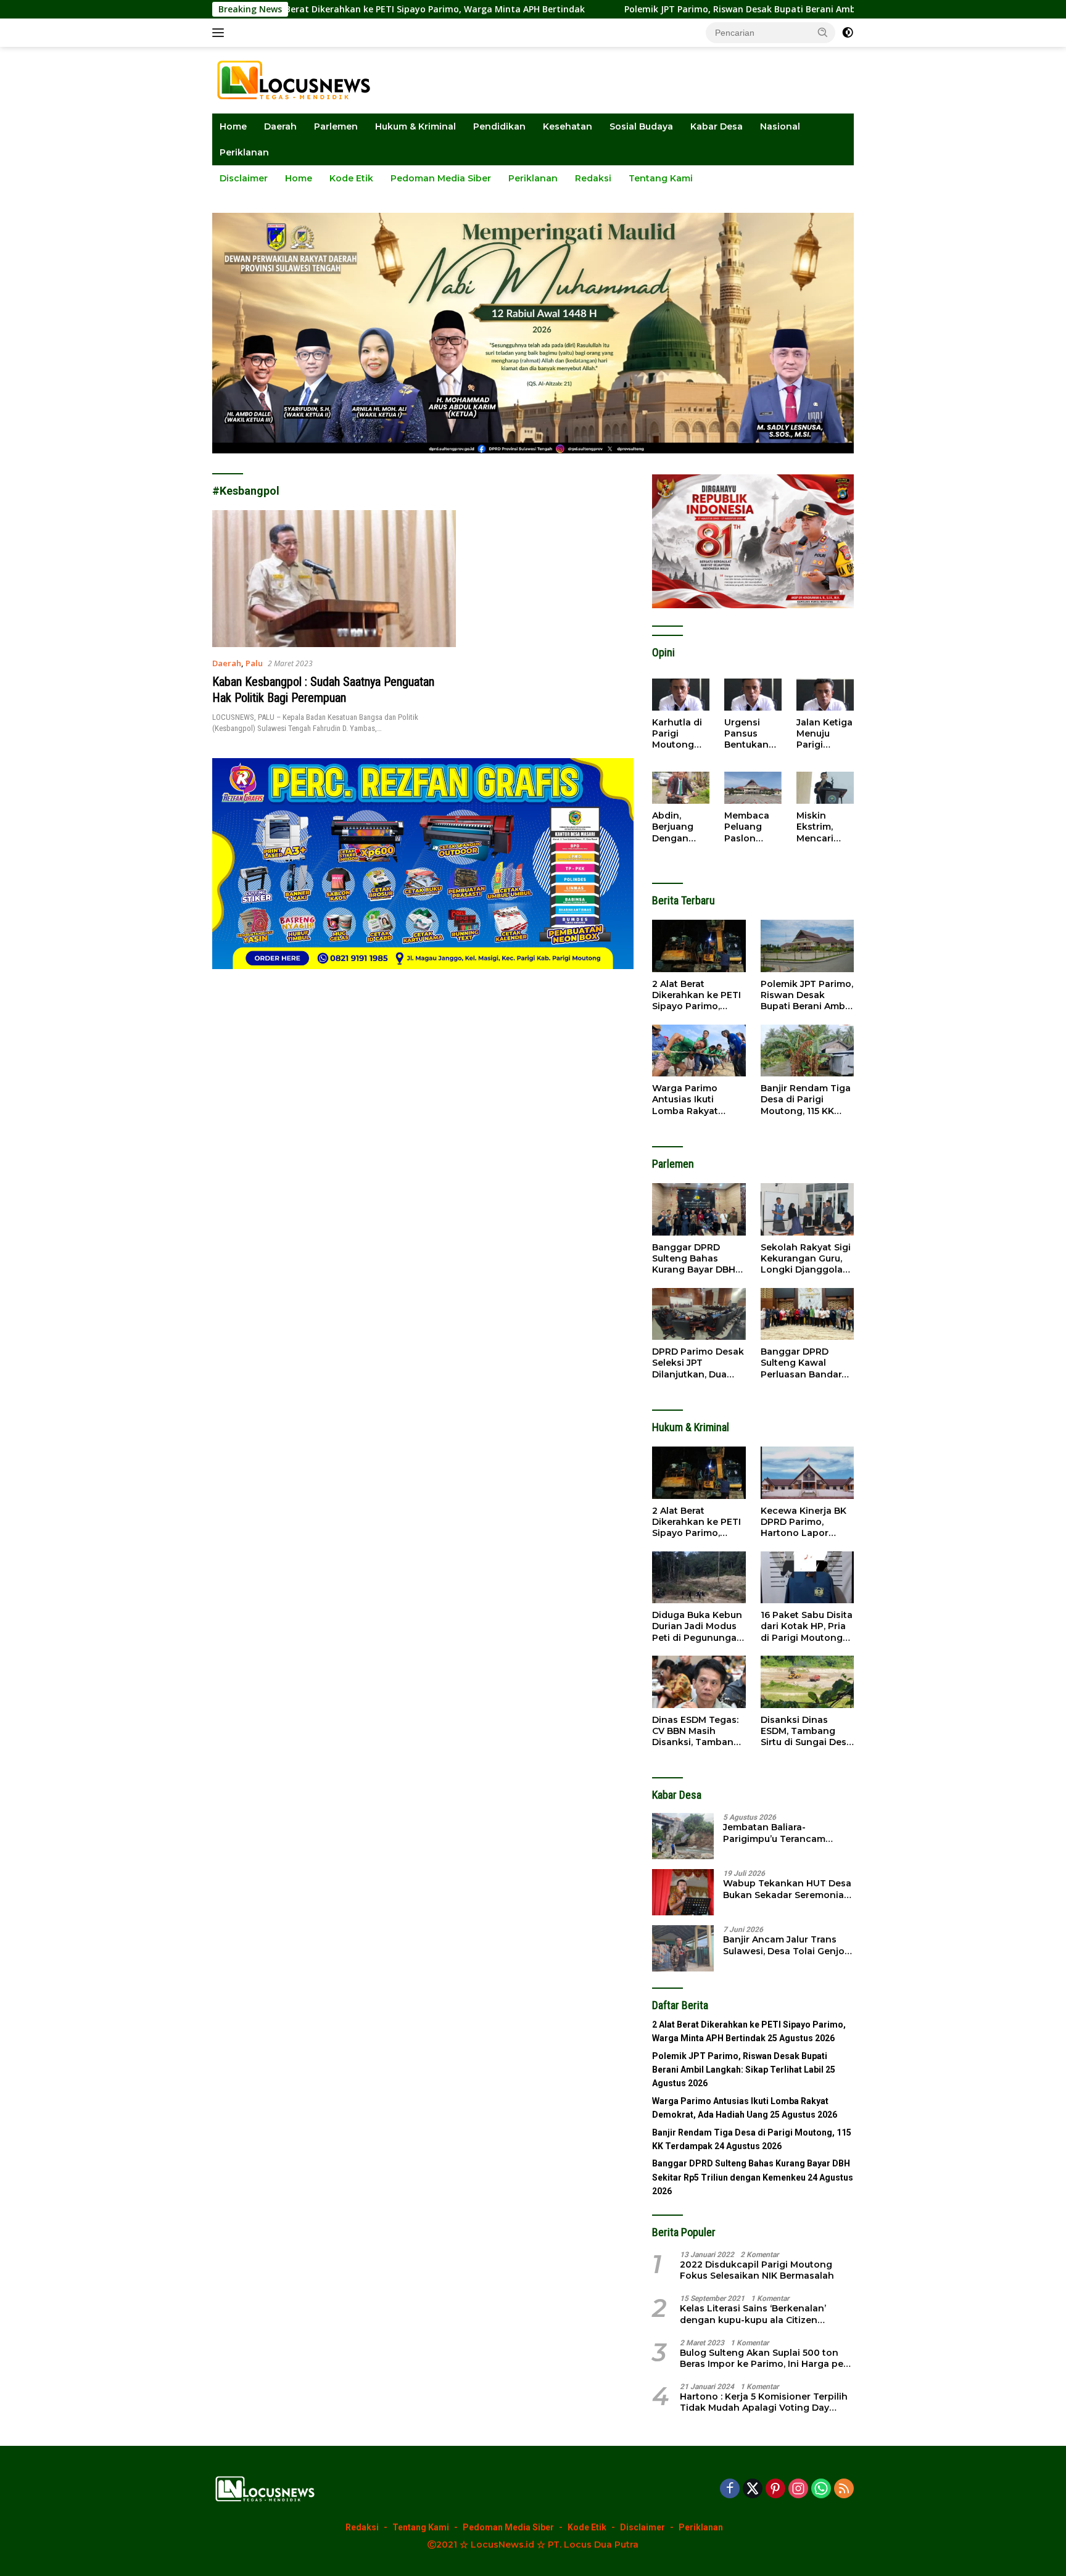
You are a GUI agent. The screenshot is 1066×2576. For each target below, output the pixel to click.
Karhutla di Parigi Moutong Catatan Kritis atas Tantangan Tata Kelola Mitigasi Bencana (678, 734)
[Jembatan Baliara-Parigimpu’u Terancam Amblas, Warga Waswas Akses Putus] (683, 1836)
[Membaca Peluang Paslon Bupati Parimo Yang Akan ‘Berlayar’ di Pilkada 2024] (753, 788)
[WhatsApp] (821, 2489)
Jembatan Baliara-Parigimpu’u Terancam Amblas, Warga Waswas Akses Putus (778, 1833)
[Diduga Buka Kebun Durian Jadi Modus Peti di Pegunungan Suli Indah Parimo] (699, 1578)
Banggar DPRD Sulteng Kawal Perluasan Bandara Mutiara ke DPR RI (804, 1363)
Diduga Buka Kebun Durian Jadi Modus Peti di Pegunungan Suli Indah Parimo (697, 1626)
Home (233, 126)
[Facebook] (730, 2489)
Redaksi (593, 178)
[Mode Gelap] (848, 33)
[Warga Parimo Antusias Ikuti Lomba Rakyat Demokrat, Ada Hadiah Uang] (699, 1051)
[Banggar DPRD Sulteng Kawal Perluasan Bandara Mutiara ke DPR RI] (807, 1314)
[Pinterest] (775, 2489)
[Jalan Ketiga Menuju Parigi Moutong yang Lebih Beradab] (825, 695)
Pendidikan (499, 126)
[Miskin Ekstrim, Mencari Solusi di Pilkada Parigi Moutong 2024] (825, 788)
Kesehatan (568, 126)
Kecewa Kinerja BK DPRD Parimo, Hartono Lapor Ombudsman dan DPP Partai (804, 1522)
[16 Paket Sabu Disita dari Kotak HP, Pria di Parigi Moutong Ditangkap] (807, 1578)
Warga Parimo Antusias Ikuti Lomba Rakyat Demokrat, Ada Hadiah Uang (686, 1100)
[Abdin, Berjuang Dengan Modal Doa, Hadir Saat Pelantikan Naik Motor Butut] (681, 788)
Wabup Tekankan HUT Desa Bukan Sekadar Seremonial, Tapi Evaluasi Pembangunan (788, 1889)
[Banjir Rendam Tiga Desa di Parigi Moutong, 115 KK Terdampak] (807, 1051)
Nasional (780, 126)
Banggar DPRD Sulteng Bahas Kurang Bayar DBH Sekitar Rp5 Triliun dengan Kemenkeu (696, 1259)
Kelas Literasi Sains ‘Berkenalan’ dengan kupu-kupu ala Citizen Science (753, 2314)
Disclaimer (244, 178)
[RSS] (844, 2489)
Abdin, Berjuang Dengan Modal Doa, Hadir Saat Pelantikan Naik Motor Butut (678, 827)
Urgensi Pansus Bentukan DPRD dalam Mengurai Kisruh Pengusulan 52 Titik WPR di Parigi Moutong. (753, 734)
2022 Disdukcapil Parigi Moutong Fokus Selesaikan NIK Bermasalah (757, 2270)
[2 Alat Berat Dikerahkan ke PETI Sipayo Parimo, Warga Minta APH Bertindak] (699, 946)
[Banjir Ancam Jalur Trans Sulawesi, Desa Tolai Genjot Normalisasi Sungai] (683, 1948)
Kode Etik (351, 178)
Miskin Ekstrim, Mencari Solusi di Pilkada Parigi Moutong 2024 (817, 827)
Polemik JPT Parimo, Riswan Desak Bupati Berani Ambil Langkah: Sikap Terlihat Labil (655, 9)
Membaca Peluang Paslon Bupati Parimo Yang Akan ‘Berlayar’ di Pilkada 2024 (750, 827)
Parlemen (336, 126)
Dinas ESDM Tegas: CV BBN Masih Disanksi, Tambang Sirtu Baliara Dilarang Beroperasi (697, 1731)
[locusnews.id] (298, 79)
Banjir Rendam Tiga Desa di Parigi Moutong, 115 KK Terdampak (806, 1100)
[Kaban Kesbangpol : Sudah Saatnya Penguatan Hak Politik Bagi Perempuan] (334, 579)
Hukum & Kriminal (415, 126)
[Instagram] (798, 2489)
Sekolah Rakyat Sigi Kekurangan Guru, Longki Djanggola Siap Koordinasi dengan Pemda (806, 1259)
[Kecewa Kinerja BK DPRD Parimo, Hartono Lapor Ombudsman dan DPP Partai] (807, 1473)
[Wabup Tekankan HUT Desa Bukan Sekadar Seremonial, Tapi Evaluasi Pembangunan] (683, 1892)
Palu (254, 663)
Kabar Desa (717, 126)
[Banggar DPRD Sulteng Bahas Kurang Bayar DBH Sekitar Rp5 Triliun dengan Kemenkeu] (699, 1209)
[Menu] (221, 33)
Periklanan (244, 152)
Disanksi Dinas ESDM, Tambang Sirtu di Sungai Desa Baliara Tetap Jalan (806, 1731)
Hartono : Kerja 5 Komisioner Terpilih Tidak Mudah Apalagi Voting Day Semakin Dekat (764, 2402)
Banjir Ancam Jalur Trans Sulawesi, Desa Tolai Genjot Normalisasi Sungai (786, 1945)
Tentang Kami (661, 178)
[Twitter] (753, 2489)
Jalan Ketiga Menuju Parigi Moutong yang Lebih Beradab (824, 734)
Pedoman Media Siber (441, 178)
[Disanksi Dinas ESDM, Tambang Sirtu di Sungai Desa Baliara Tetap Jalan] (807, 1682)
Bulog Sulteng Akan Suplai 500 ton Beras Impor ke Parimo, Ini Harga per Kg (763, 2358)
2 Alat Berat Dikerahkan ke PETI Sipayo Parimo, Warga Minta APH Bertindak (696, 995)
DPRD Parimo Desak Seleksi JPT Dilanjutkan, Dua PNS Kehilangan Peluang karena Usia (698, 1363)
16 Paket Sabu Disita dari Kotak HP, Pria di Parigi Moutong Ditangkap (807, 1626)
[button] (823, 32)
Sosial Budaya (641, 126)
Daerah (280, 126)
